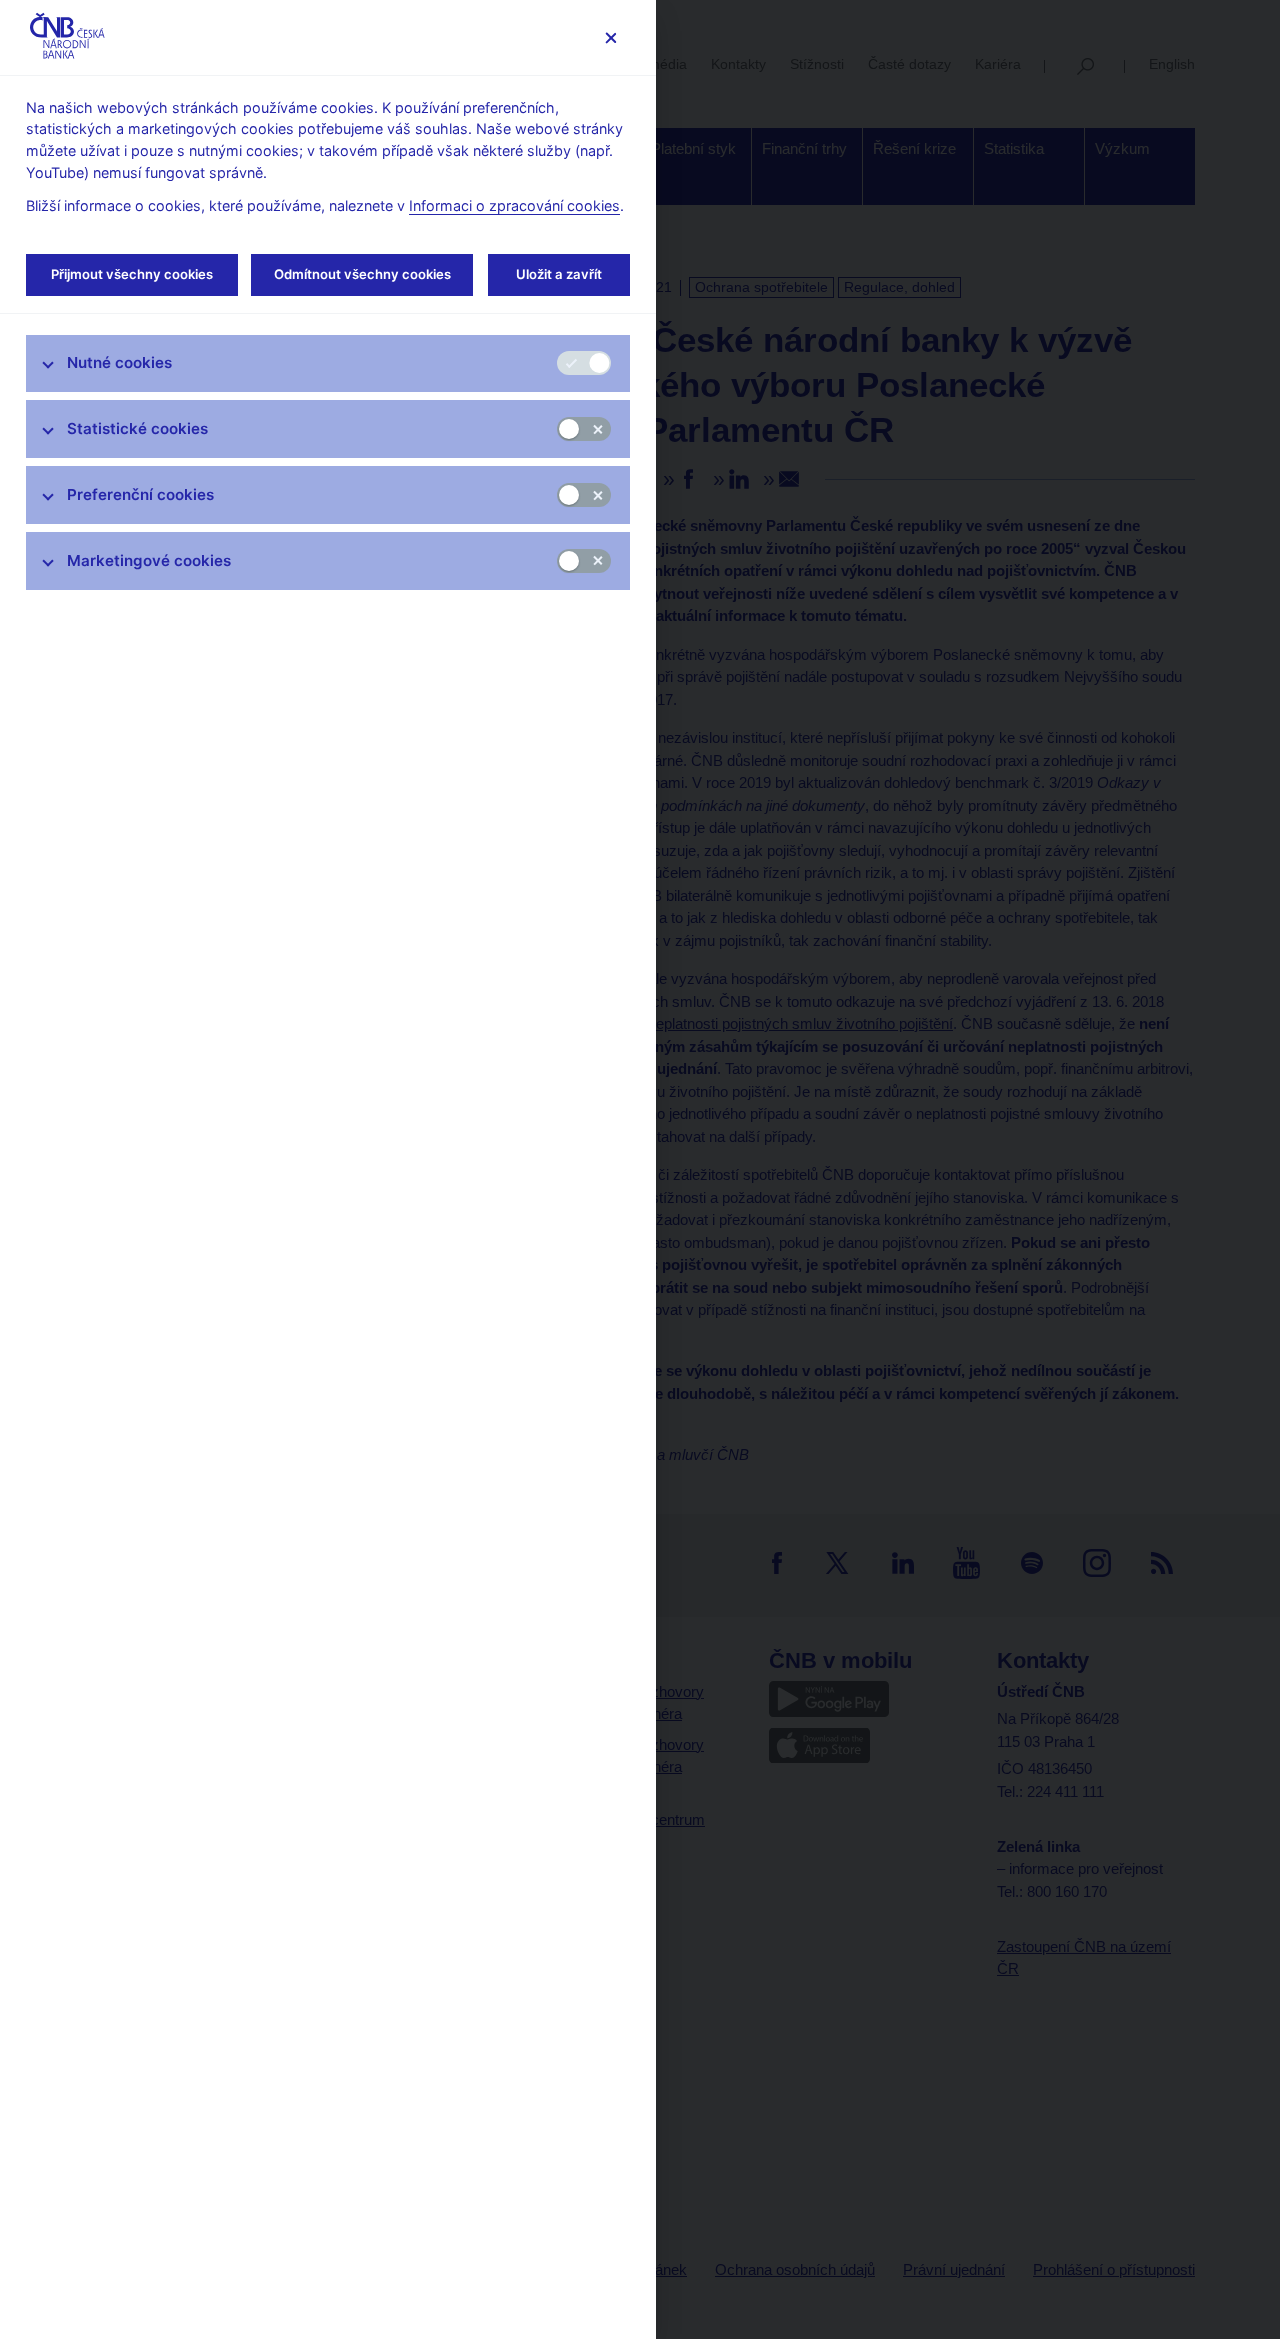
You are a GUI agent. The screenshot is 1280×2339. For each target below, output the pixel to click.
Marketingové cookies (149, 560)
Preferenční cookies (140, 494)
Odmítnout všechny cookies (362, 274)
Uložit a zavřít (559, 274)
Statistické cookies (137, 428)
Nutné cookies (119, 362)
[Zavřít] (610, 37)
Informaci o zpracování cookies (514, 205)
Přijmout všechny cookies (132, 274)
